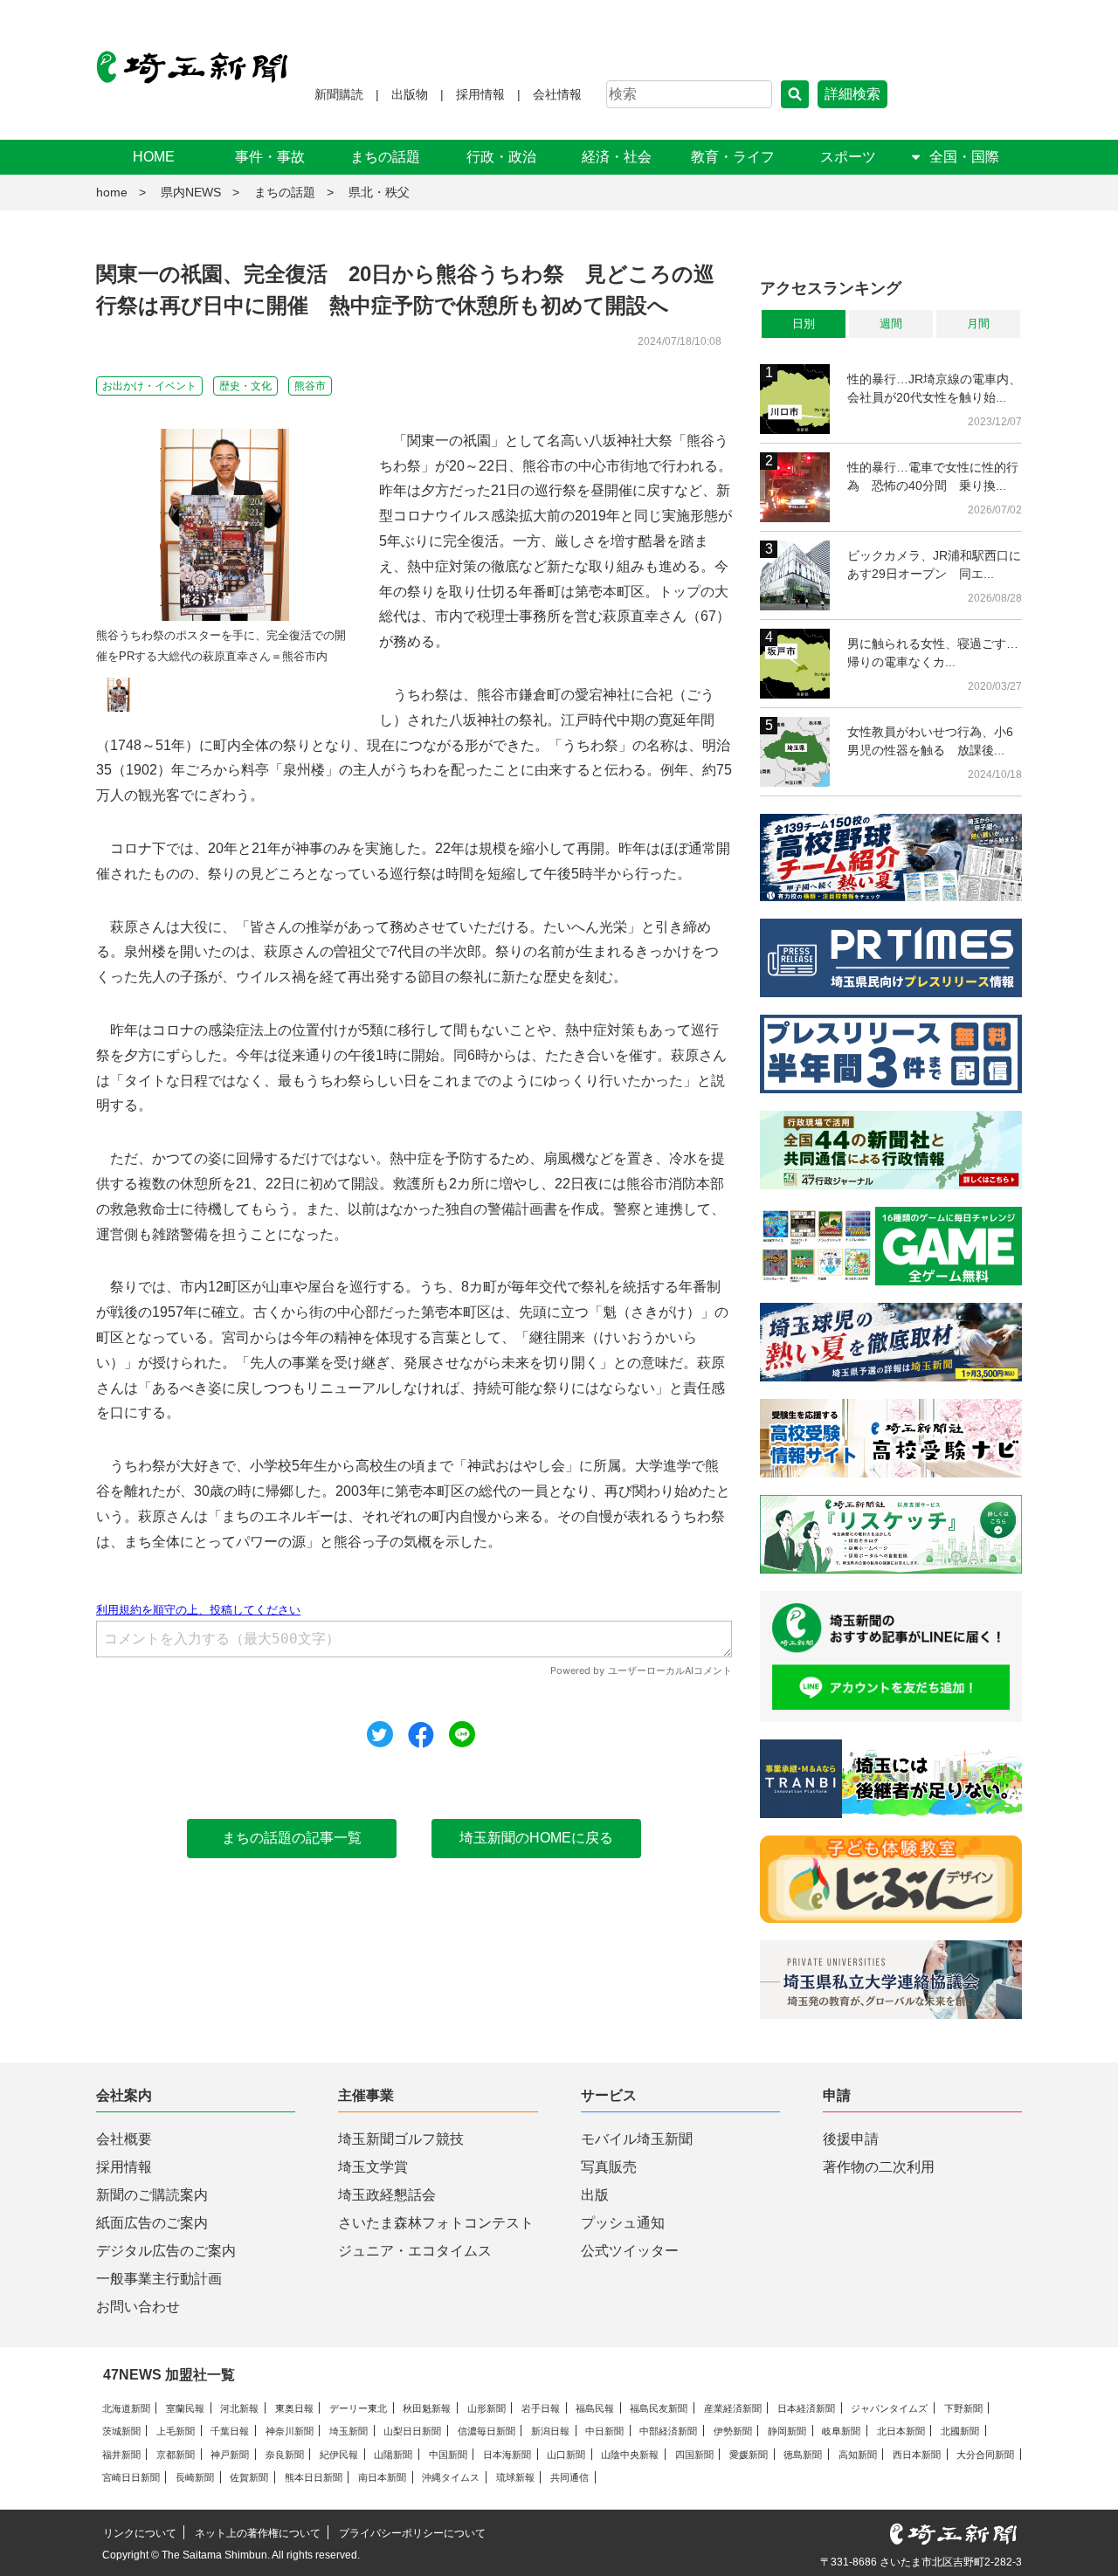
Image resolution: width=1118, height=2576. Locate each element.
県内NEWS (191, 192)
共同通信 (569, 2477)
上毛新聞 (176, 2431)
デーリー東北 (358, 2408)
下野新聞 (963, 2408)
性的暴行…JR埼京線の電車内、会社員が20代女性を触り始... (934, 388)
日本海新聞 (507, 2455)
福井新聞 (121, 2455)
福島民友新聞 (659, 2408)
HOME (154, 157)
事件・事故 (270, 157)
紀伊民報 (339, 2455)
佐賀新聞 (249, 2477)
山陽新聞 (393, 2455)
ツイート (380, 1734)
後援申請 (851, 2139)
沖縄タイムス (451, 2477)
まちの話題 (385, 157)
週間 (891, 324)
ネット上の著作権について (258, 2533)
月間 (978, 324)
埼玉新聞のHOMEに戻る (536, 1838)
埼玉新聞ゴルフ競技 (401, 2139)
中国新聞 (448, 2455)
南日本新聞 (382, 2477)
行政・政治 (501, 157)
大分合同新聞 (985, 2455)
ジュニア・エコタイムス (415, 2251)
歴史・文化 (245, 386)
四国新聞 (694, 2455)
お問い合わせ (138, 2307)
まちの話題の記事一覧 (292, 1838)
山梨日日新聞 (412, 2431)
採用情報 (480, 94)
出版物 (410, 94)
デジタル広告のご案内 (166, 2251)
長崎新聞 (195, 2477)
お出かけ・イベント (149, 386)
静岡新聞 (787, 2431)
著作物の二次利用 (879, 2167)
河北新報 (239, 2408)
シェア (421, 1735)
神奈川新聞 (290, 2431)
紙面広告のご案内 (152, 2223)
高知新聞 (858, 2455)
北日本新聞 (901, 2431)
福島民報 (595, 2408)
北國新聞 (960, 2431)
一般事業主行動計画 (159, 2279)
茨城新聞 (121, 2431)
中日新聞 (604, 2431)
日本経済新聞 (806, 2408)
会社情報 (557, 94)
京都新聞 (176, 2455)
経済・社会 (617, 157)
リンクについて (140, 2533)
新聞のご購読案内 (152, 2195)
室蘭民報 (185, 2408)
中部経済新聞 (668, 2431)
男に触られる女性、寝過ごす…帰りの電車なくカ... (933, 653)
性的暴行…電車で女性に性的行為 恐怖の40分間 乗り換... (933, 476)
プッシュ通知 (623, 2223)
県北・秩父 (379, 192)
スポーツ (848, 157)
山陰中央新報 (630, 2455)
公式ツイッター (630, 2251)
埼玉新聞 (349, 2431)
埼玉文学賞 (373, 2167)
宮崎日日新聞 (131, 2477)
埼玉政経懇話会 (387, 2195)
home (112, 192)
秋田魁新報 (427, 2408)
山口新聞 (566, 2455)
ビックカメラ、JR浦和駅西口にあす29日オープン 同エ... (934, 565)
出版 (595, 2195)
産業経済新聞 (733, 2408)
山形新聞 (487, 2408)
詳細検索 (852, 94)
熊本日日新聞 (314, 2477)
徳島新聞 (803, 2455)
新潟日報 (550, 2431)
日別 (804, 324)
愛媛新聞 (749, 2455)
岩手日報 (541, 2408)
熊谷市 (310, 386)
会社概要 (124, 2139)
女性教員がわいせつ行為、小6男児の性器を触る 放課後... (930, 741)
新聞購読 (339, 94)
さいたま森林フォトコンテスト (436, 2223)
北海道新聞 (126, 2408)
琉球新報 (515, 2477)
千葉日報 (230, 2431)
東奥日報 (294, 2408)
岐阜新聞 (841, 2431)
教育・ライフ (733, 157)
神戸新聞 (230, 2455)
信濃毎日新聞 (487, 2431)
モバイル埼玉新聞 (637, 2139)
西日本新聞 (917, 2455)
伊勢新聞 (733, 2431)
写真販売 (609, 2167)
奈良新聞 (285, 2455)
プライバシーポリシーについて (412, 2533)
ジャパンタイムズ (889, 2408)
